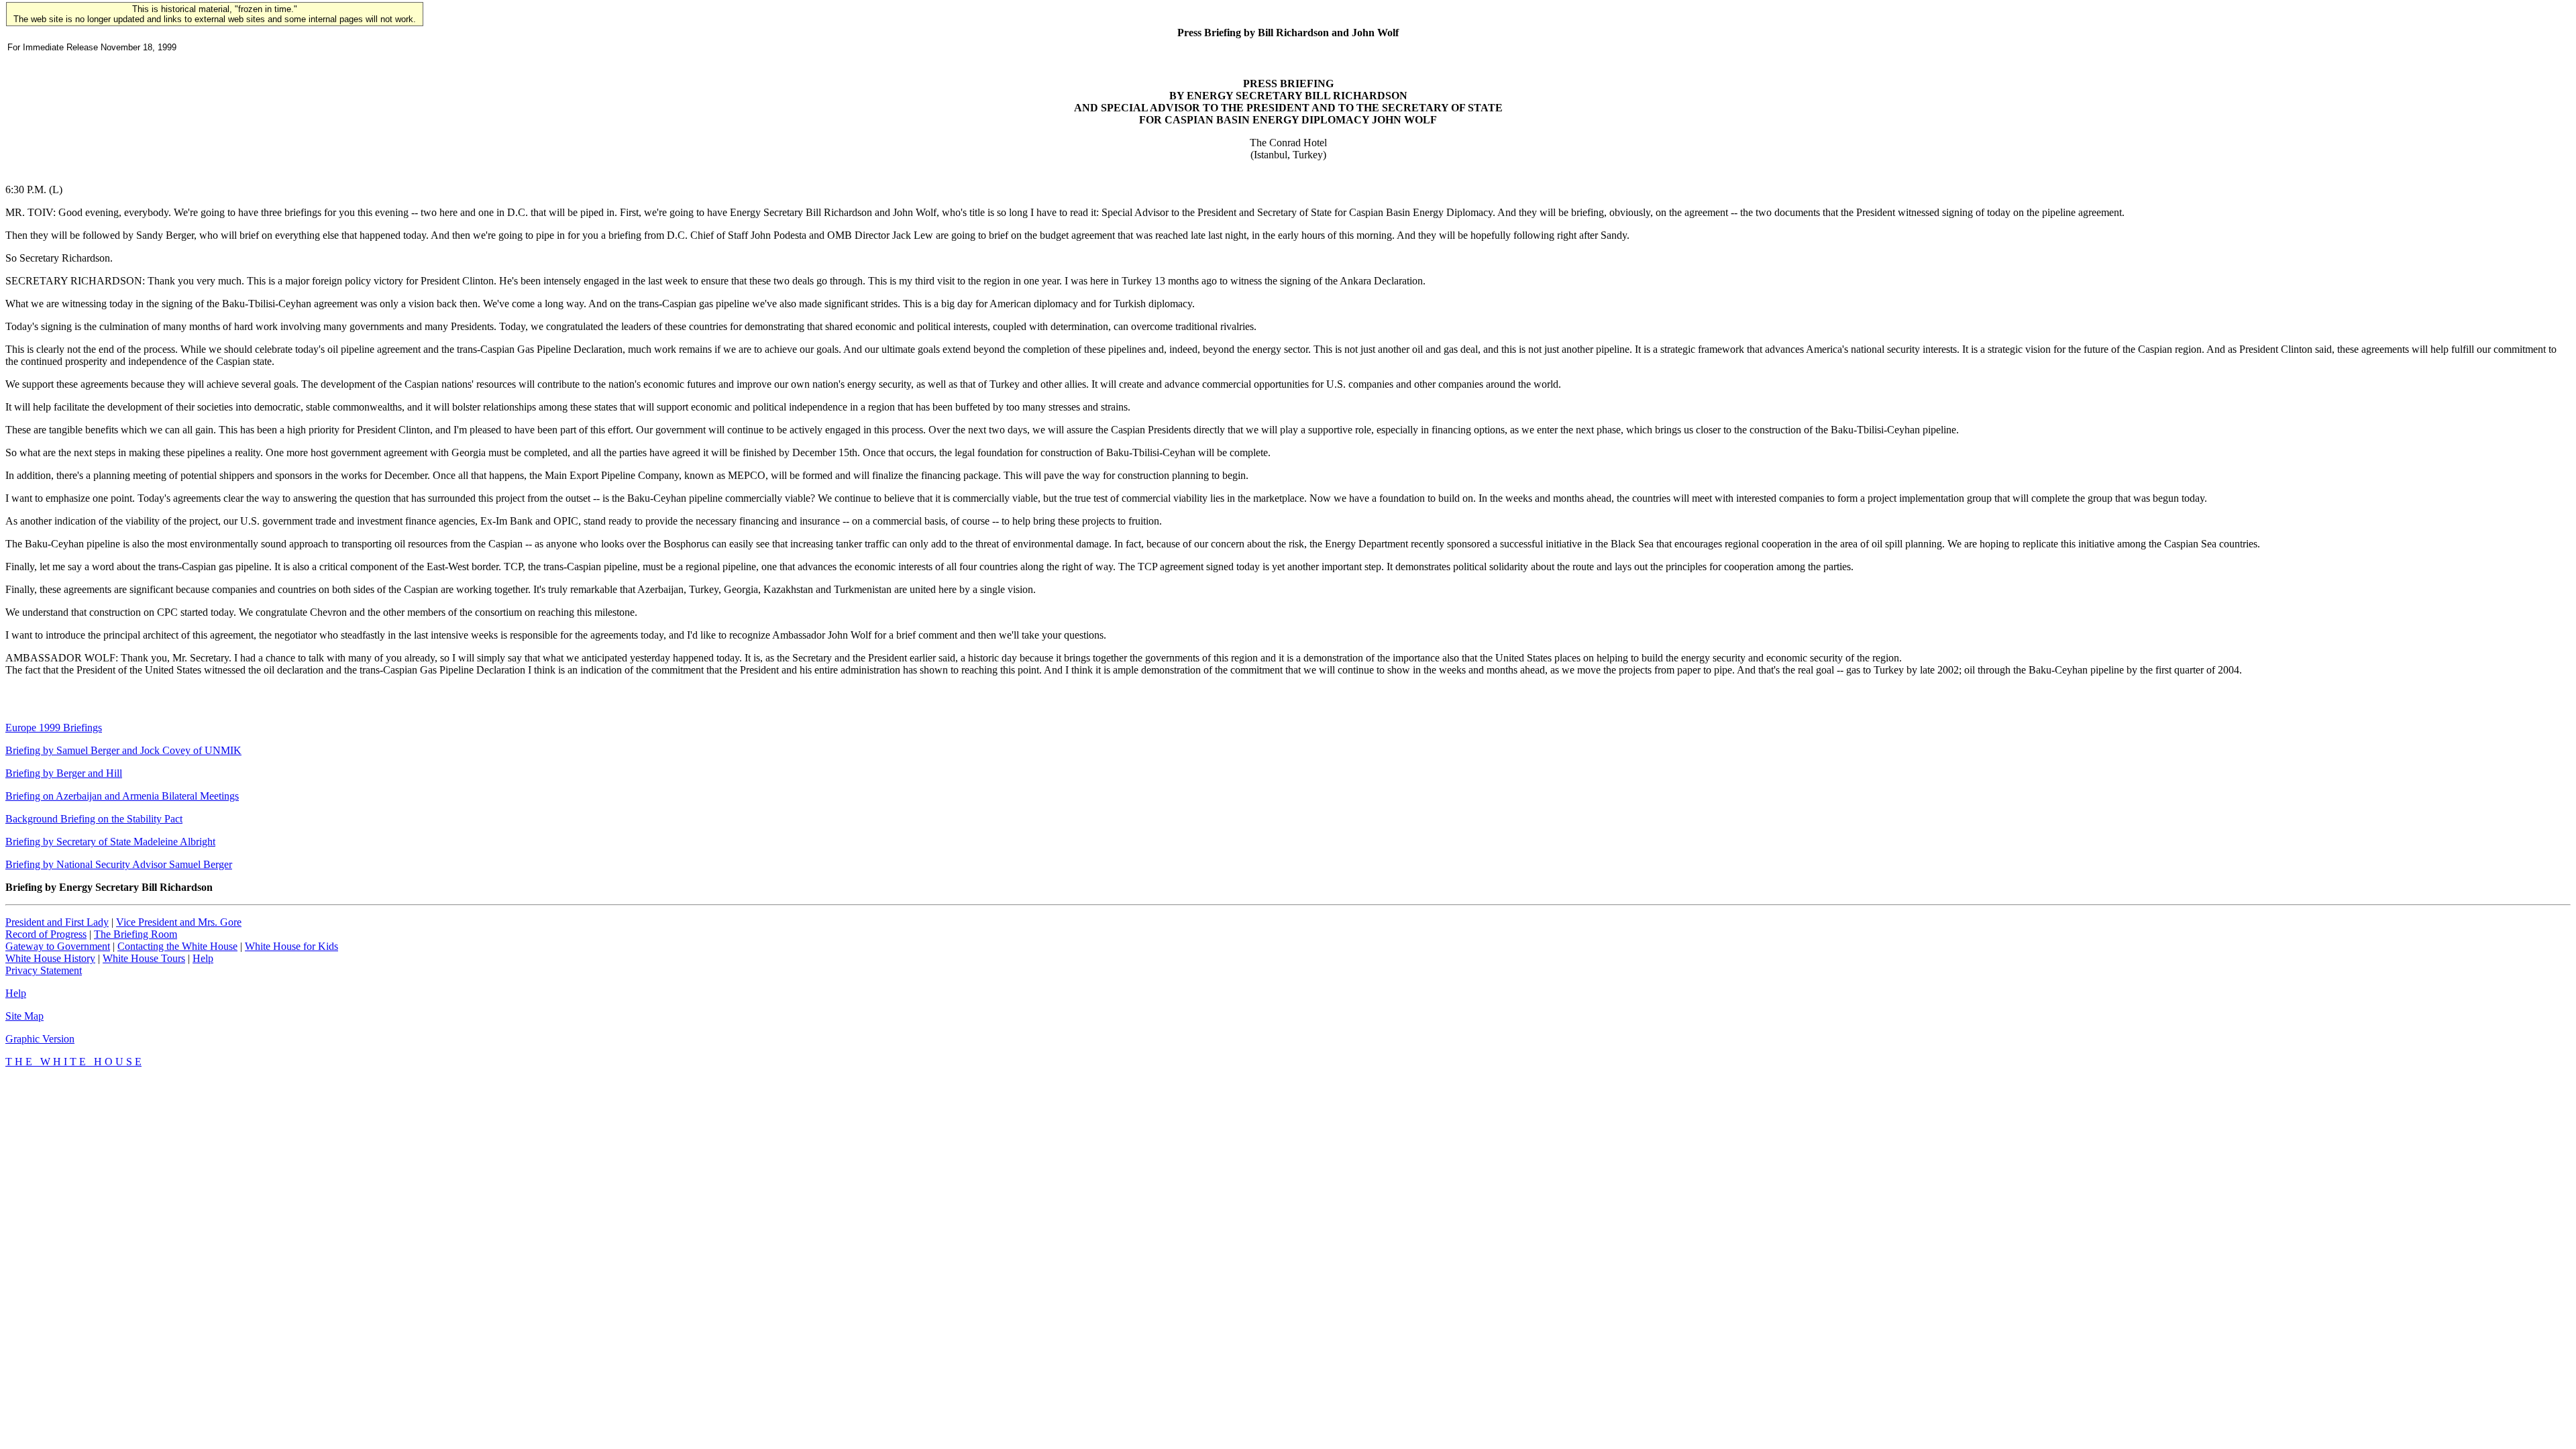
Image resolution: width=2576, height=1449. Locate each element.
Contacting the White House (177, 946)
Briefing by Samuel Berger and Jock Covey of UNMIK (123, 750)
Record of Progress (46, 934)
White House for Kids (291, 946)
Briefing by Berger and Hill (64, 773)
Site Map (24, 1016)
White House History (50, 958)
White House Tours (144, 958)
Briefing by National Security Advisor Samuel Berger (119, 864)
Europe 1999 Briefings (54, 728)
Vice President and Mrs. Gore (179, 922)
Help (203, 958)
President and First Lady (57, 922)
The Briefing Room (136, 934)
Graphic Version (40, 1039)
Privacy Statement (44, 970)
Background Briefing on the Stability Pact (94, 819)
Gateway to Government (58, 946)
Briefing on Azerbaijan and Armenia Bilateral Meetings (122, 796)
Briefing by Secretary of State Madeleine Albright (110, 842)
